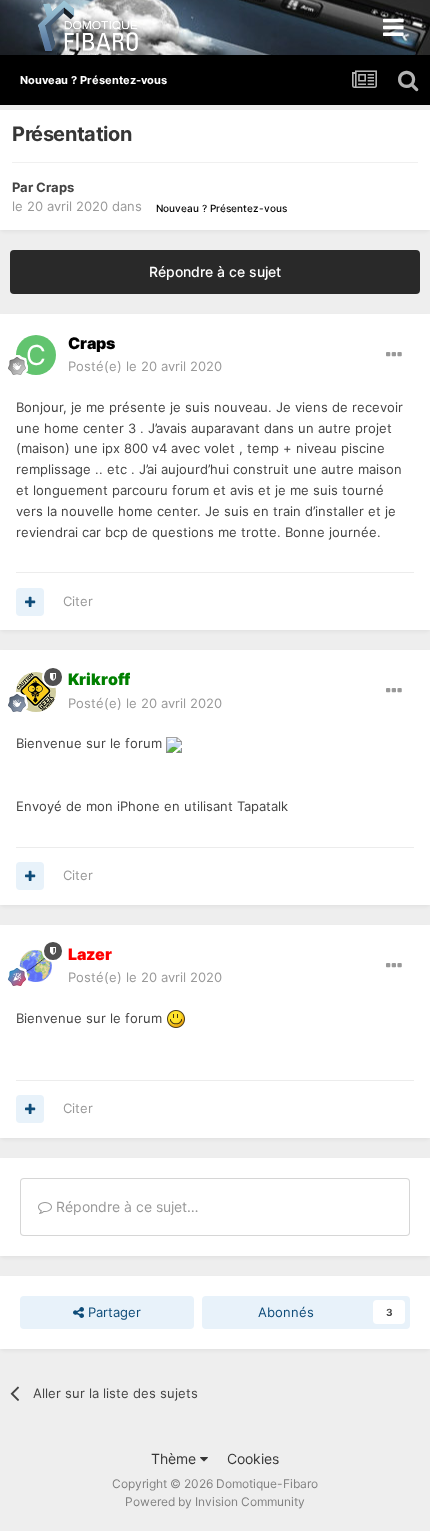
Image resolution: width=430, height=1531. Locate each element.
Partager (112, 1312)
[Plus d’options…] (394, 355)
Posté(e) (145, 366)
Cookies (253, 1458)
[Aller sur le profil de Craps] (36, 355)
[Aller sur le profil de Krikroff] (36, 692)
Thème (175, 1458)
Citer (78, 601)
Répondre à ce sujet (215, 271)
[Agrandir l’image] (174, 743)
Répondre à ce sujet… (125, 1206)
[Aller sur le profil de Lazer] (36, 966)
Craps (55, 187)
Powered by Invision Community (215, 1501)
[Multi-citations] (30, 602)
